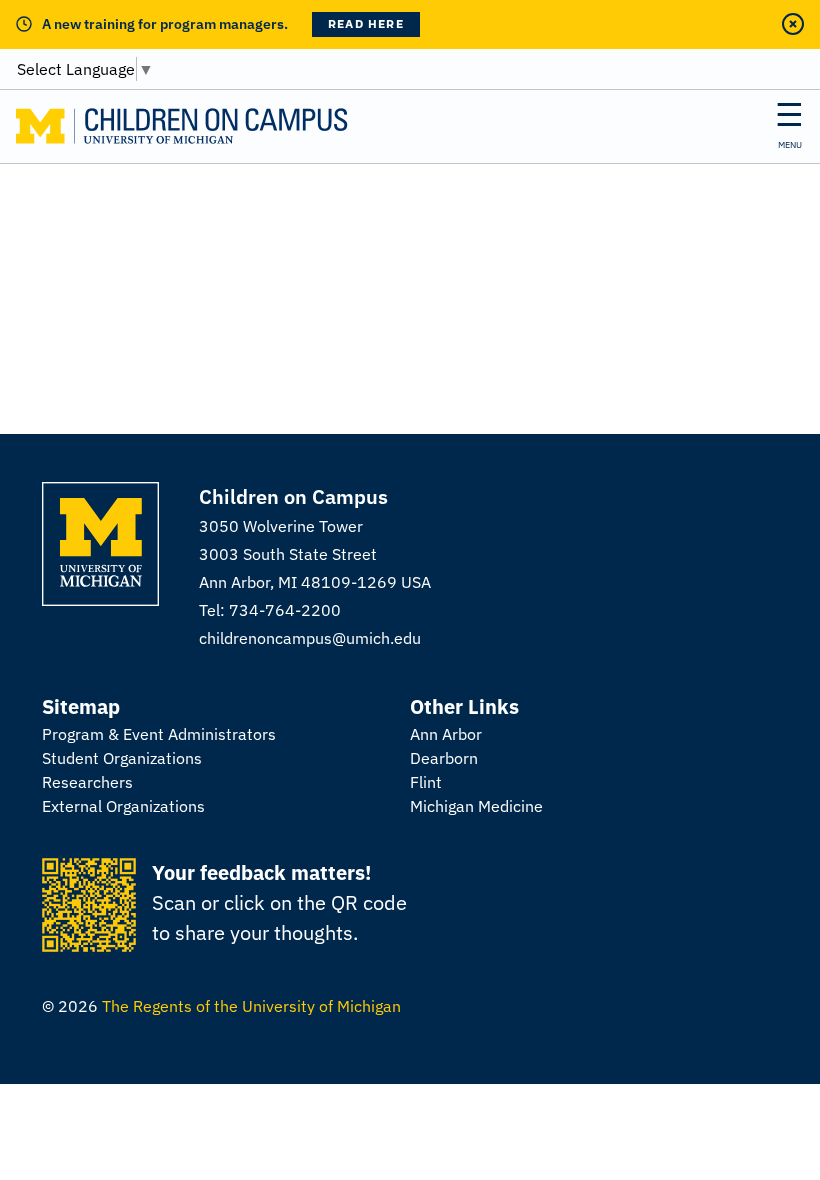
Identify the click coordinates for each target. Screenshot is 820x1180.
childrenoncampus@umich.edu (310, 638)
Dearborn (444, 758)
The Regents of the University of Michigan (251, 1006)
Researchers (87, 782)
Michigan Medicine (476, 806)
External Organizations (123, 806)
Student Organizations (122, 758)
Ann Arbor (446, 734)
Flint (426, 782)
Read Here (366, 23)
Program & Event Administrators (159, 734)
